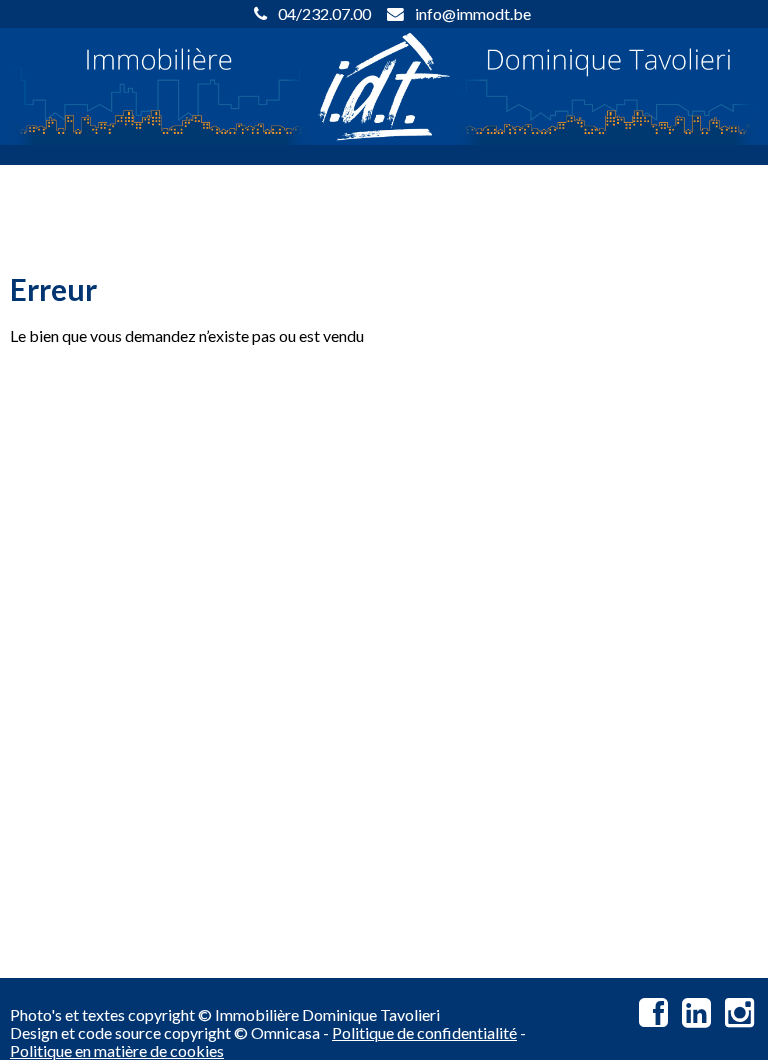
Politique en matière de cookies (117, 1050)
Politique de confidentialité (424, 1032)
